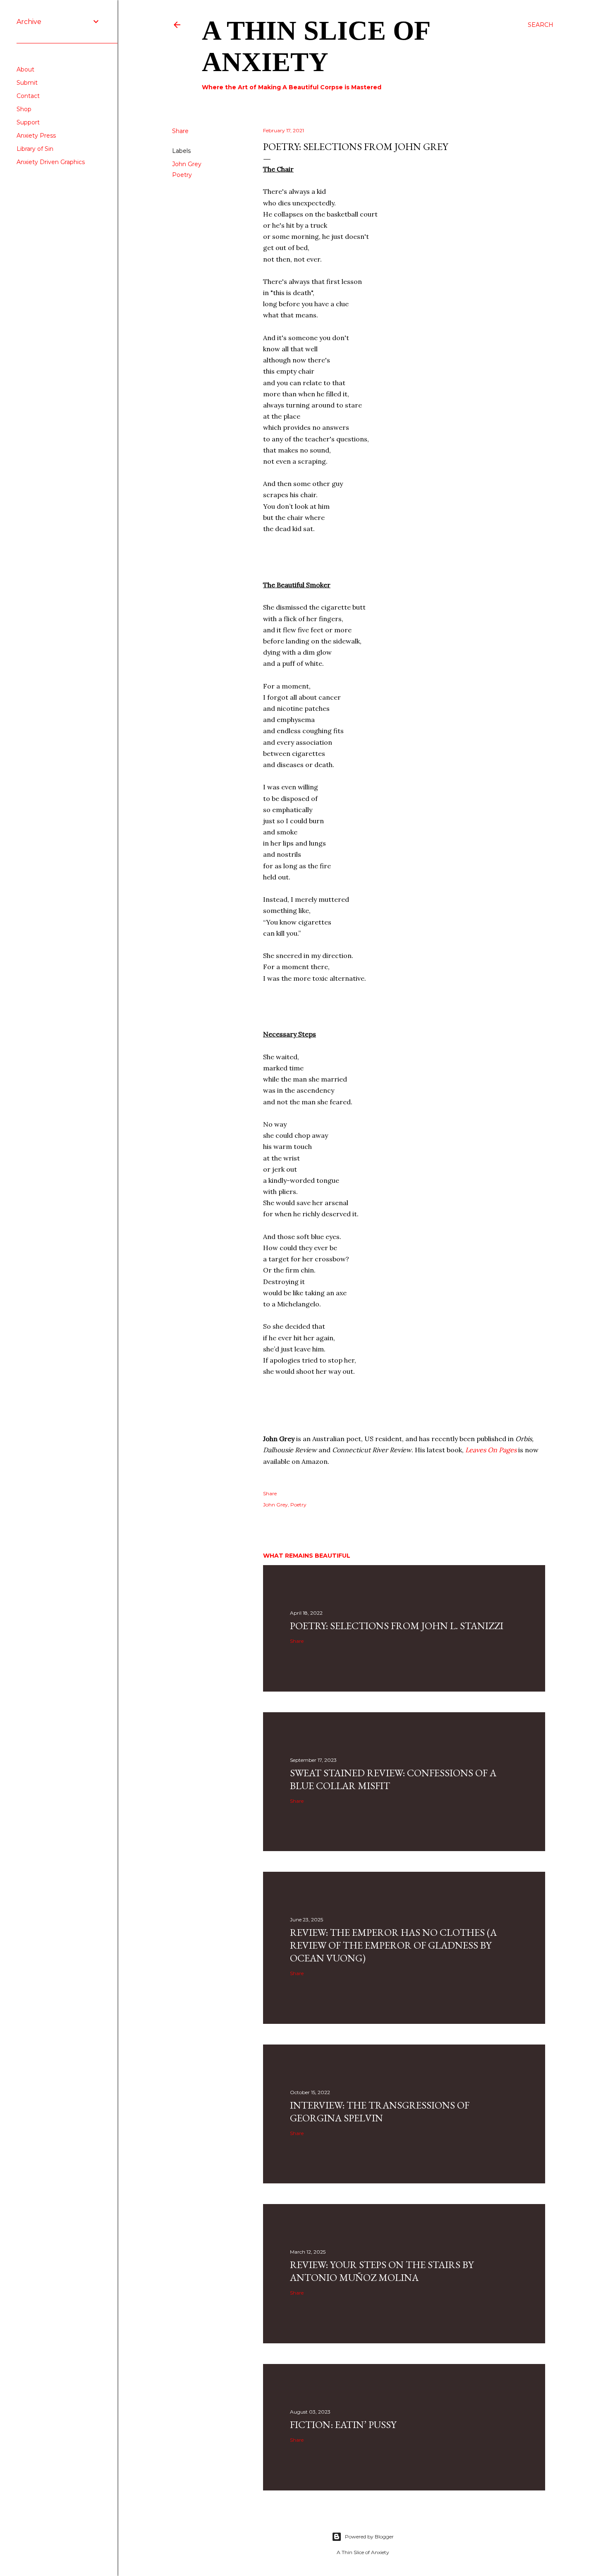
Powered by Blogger (369, 2537)
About (25, 69)
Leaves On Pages (491, 1450)
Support (28, 122)
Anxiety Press (36, 136)
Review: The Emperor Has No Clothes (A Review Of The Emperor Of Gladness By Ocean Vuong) (393, 1945)
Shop (24, 109)
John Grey (187, 164)
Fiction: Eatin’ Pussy (343, 2425)
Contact (28, 96)
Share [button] (180, 131)
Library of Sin (35, 149)
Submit (27, 83)
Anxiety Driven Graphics (51, 162)
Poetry (182, 175)
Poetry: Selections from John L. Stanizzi (397, 1626)
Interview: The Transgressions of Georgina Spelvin (380, 2111)
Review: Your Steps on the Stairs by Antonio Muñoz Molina (382, 2271)
